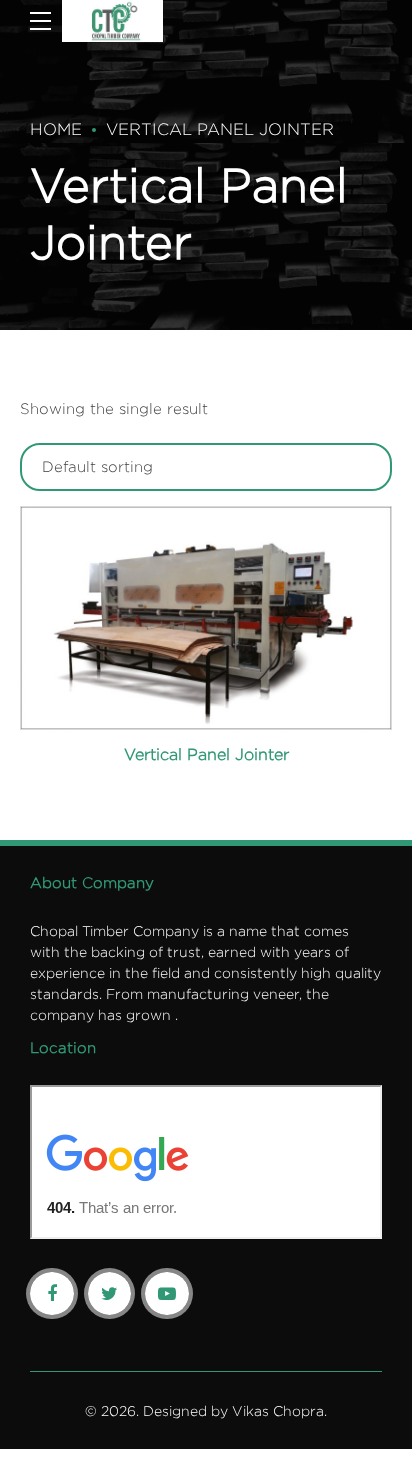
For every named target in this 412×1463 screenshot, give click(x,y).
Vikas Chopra (278, 1410)
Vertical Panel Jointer (220, 129)
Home (56, 129)
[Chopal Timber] (112, 21)
